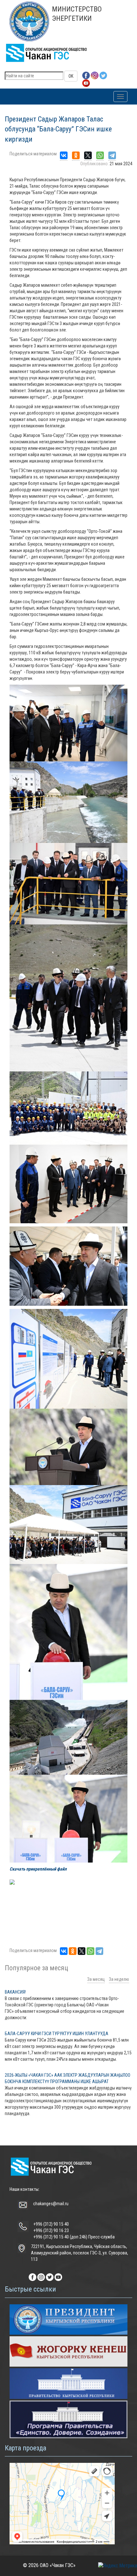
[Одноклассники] (76, 156)
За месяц (96, 1979)
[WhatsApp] (100, 156)
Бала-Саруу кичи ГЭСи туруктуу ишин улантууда (57, 2034)
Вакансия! (15, 1992)
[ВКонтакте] (64, 156)
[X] (88, 156)
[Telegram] (112, 156)
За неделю (119, 1979)
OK (71, 76)
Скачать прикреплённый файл (38, 1869)
